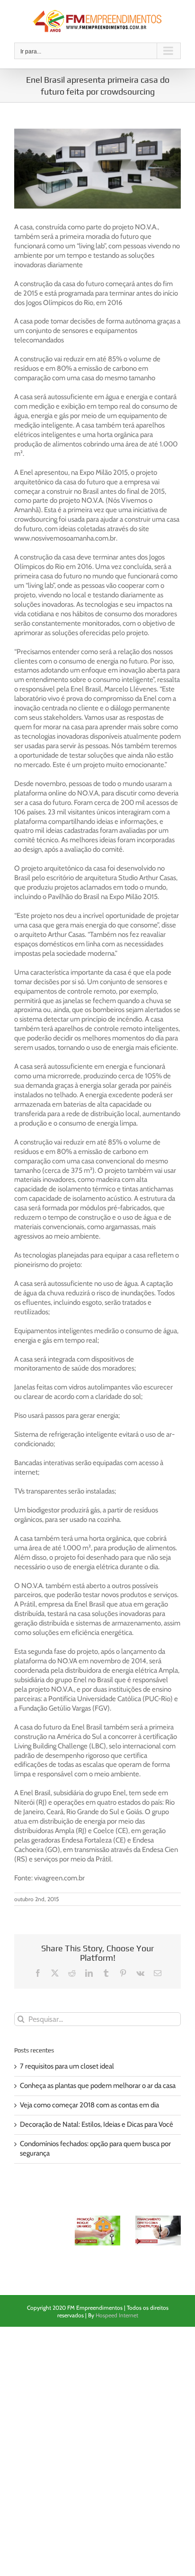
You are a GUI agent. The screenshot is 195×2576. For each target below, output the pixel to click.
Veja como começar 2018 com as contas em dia (89, 2105)
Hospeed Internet (117, 2315)
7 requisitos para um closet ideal (67, 2066)
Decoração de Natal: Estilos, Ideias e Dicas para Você (97, 2124)
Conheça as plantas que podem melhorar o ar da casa (98, 2086)
